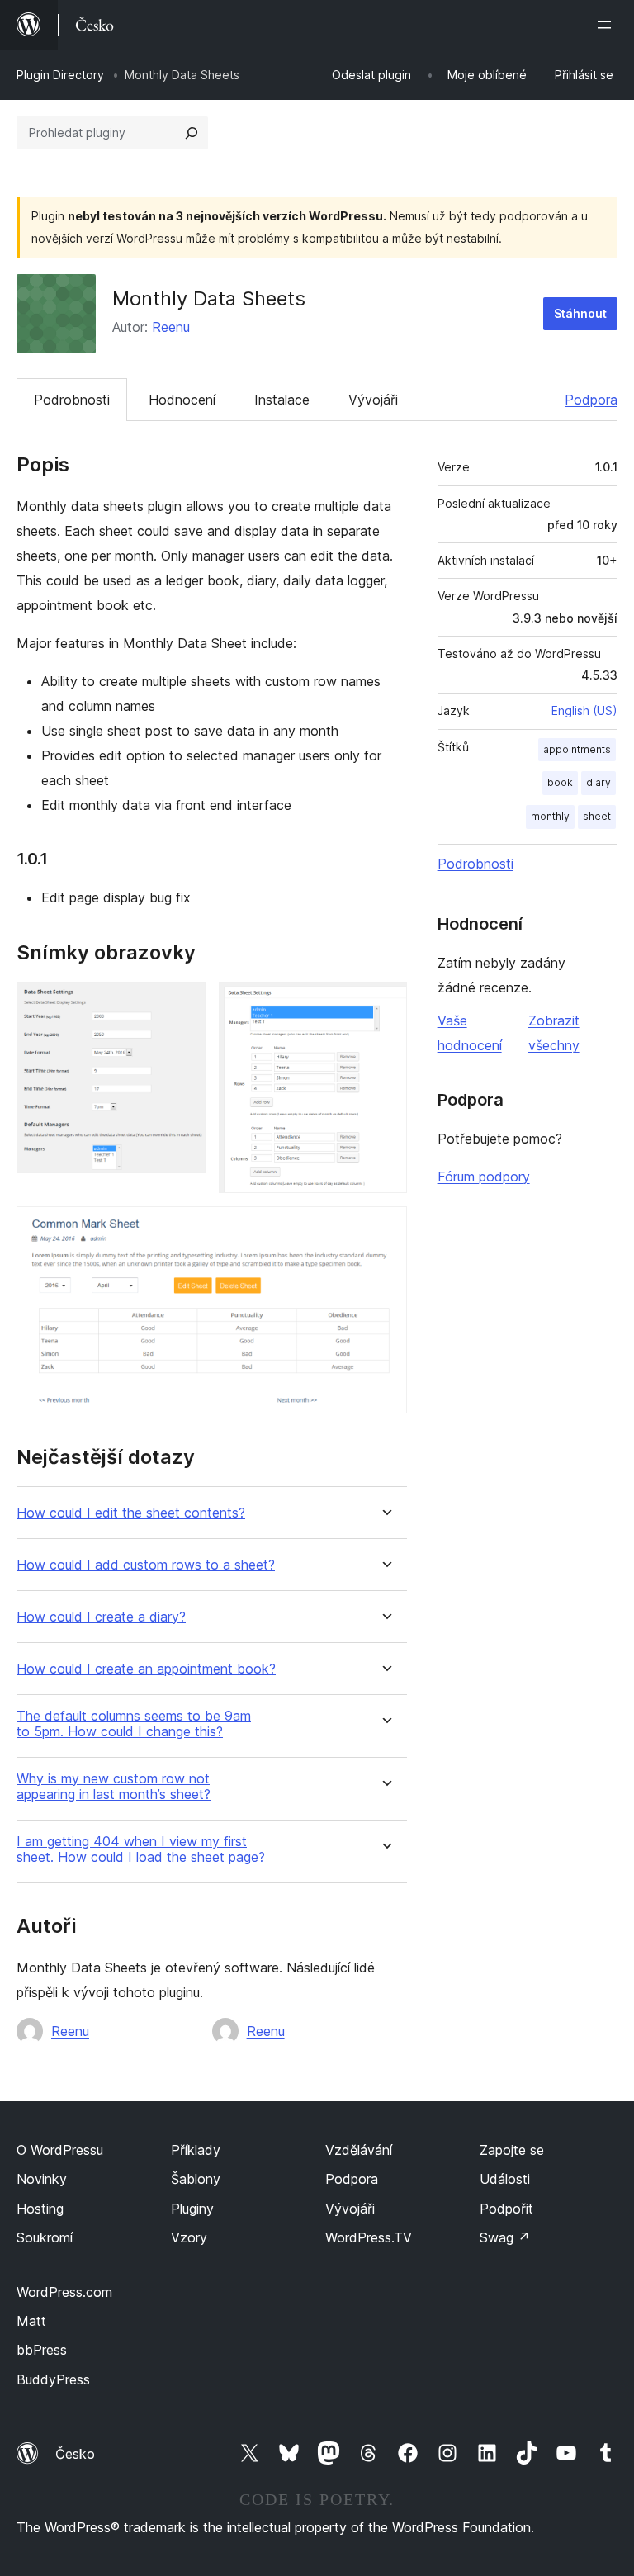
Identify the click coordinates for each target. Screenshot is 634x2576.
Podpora (591, 400)
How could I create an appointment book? (146, 1669)
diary (599, 782)
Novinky (42, 2179)
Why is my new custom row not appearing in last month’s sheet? (114, 1787)
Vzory (189, 2237)
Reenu (171, 327)
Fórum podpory (484, 1177)
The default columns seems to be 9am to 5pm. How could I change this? (134, 1724)
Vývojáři (373, 400)
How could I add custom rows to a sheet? (146, 1565)
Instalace (282, 400)
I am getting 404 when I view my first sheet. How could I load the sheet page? (141, 1849)
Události (505, 2179)
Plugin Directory (60, 75)
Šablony (196, 2179)
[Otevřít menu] (608, 25)
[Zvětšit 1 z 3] (183, 1004)
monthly (550, 816)
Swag (505, 2237)
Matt (31, 2321)
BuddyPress (53, 2379)
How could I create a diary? (101, 1617)
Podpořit (506, 2209)
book (560, 782)
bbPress (42, 2350)
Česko (75, 2454)
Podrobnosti (72, 400)
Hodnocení (182, 400)
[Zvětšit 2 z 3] (385, 1004)
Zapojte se (512, 2150)
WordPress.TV (369, 2237)
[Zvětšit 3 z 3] (385, 1229)
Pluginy (192, 2209)
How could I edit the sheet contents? (131, 1513)
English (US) (584, 710)
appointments (577, 749)
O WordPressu (60, 2150)
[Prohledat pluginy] (192, 133)
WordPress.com (64, 2292)
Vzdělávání (359, 2150)
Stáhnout (580, 313)
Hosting (40, 2209)
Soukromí (45, 2237)
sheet (597, 816)
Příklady (196, 2150)
